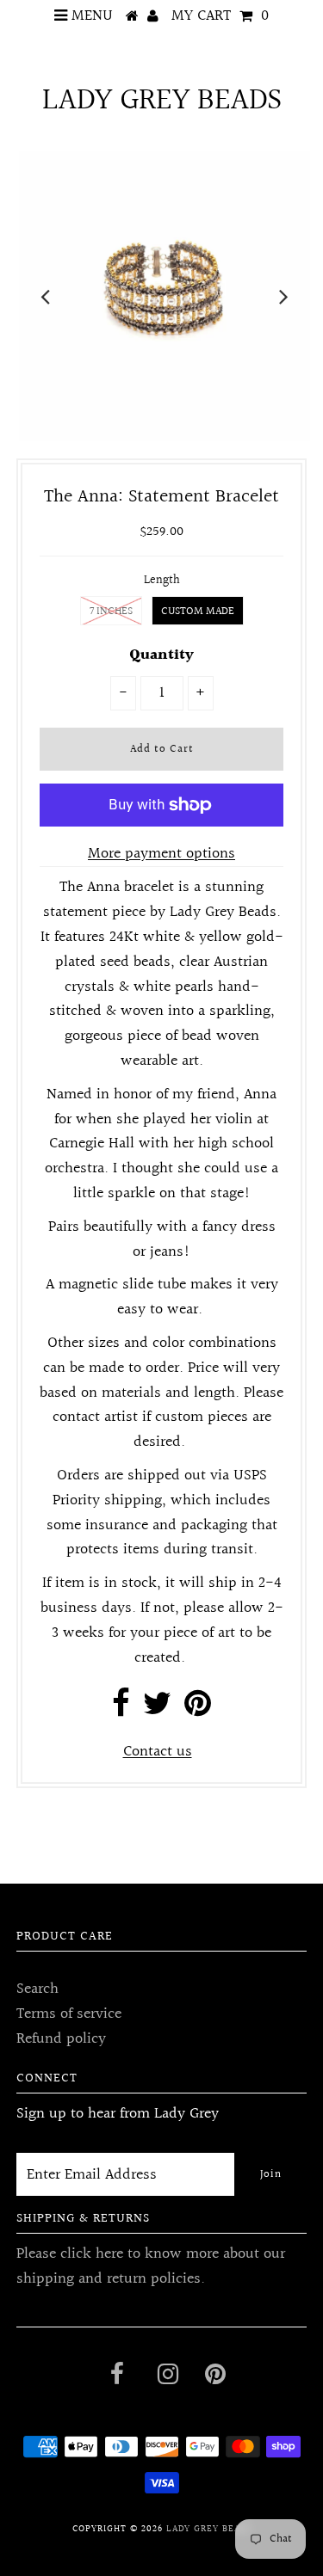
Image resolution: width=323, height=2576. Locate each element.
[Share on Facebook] (121, 1709)
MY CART (220, 16)
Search (37, 1989)
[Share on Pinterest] (198, 1709)
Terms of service (69, 2014)
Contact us (158, 1752)
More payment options (161, 854)
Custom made (198, 612)
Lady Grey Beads (162, 101)
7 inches (111, 612)
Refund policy (61, 2039)
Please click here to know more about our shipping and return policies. (151, 2266)
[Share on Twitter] (157, 1709)
